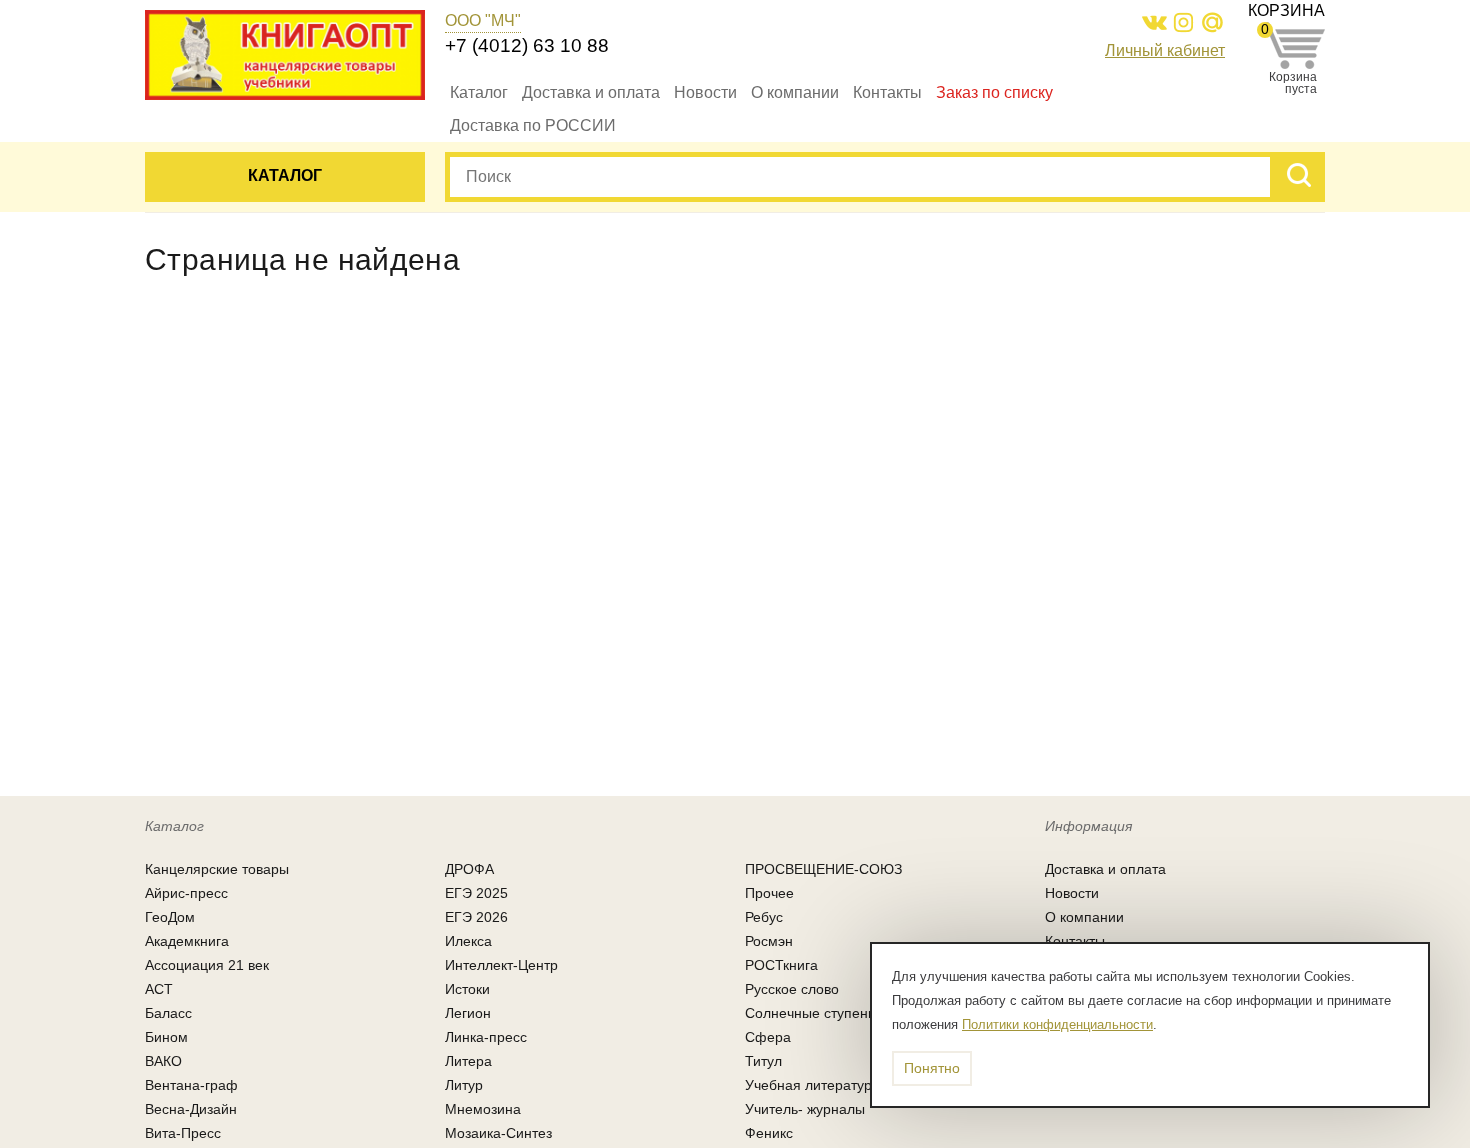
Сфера (768, 1037)
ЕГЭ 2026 (476, 917)
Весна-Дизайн (191, 1109)
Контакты (887, 92)
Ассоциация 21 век (207, 965)
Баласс (168, 1013)
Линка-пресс (486, 1037)
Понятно (932, 1068)
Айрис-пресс (186, 893)
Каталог (479, 92)
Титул (763, 1061)
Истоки (467, 989)
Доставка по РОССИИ (533, 125)
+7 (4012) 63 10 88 (527, 45)
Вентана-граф (191, 1085)
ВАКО (163, 1061)
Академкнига (187, 941)
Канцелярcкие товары (217, 869)
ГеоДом (170, 917)
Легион (468, 1013)
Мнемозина (483, 1109)
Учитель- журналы (805, 1109)
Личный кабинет (1165, 50)
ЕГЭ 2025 (476, 893)
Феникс (769, 1133)
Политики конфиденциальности (1057, 1024)
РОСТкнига (781, 965)
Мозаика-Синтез (498, 1133)
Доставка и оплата (591, 92)
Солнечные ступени (810, 1013)
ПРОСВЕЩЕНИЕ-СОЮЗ (823, 869)
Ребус (764, 917)
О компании (795, 92)
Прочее (769, 893)
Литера (468, 1061)
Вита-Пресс (183, 1133)
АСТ (159, 989)
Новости (705, 92)
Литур (464, 1085)
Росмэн (769, 941)
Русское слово (792, 989)
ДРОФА (469, 869)
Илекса (468, 941)
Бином (166, 1037)
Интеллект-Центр (501, 965)
